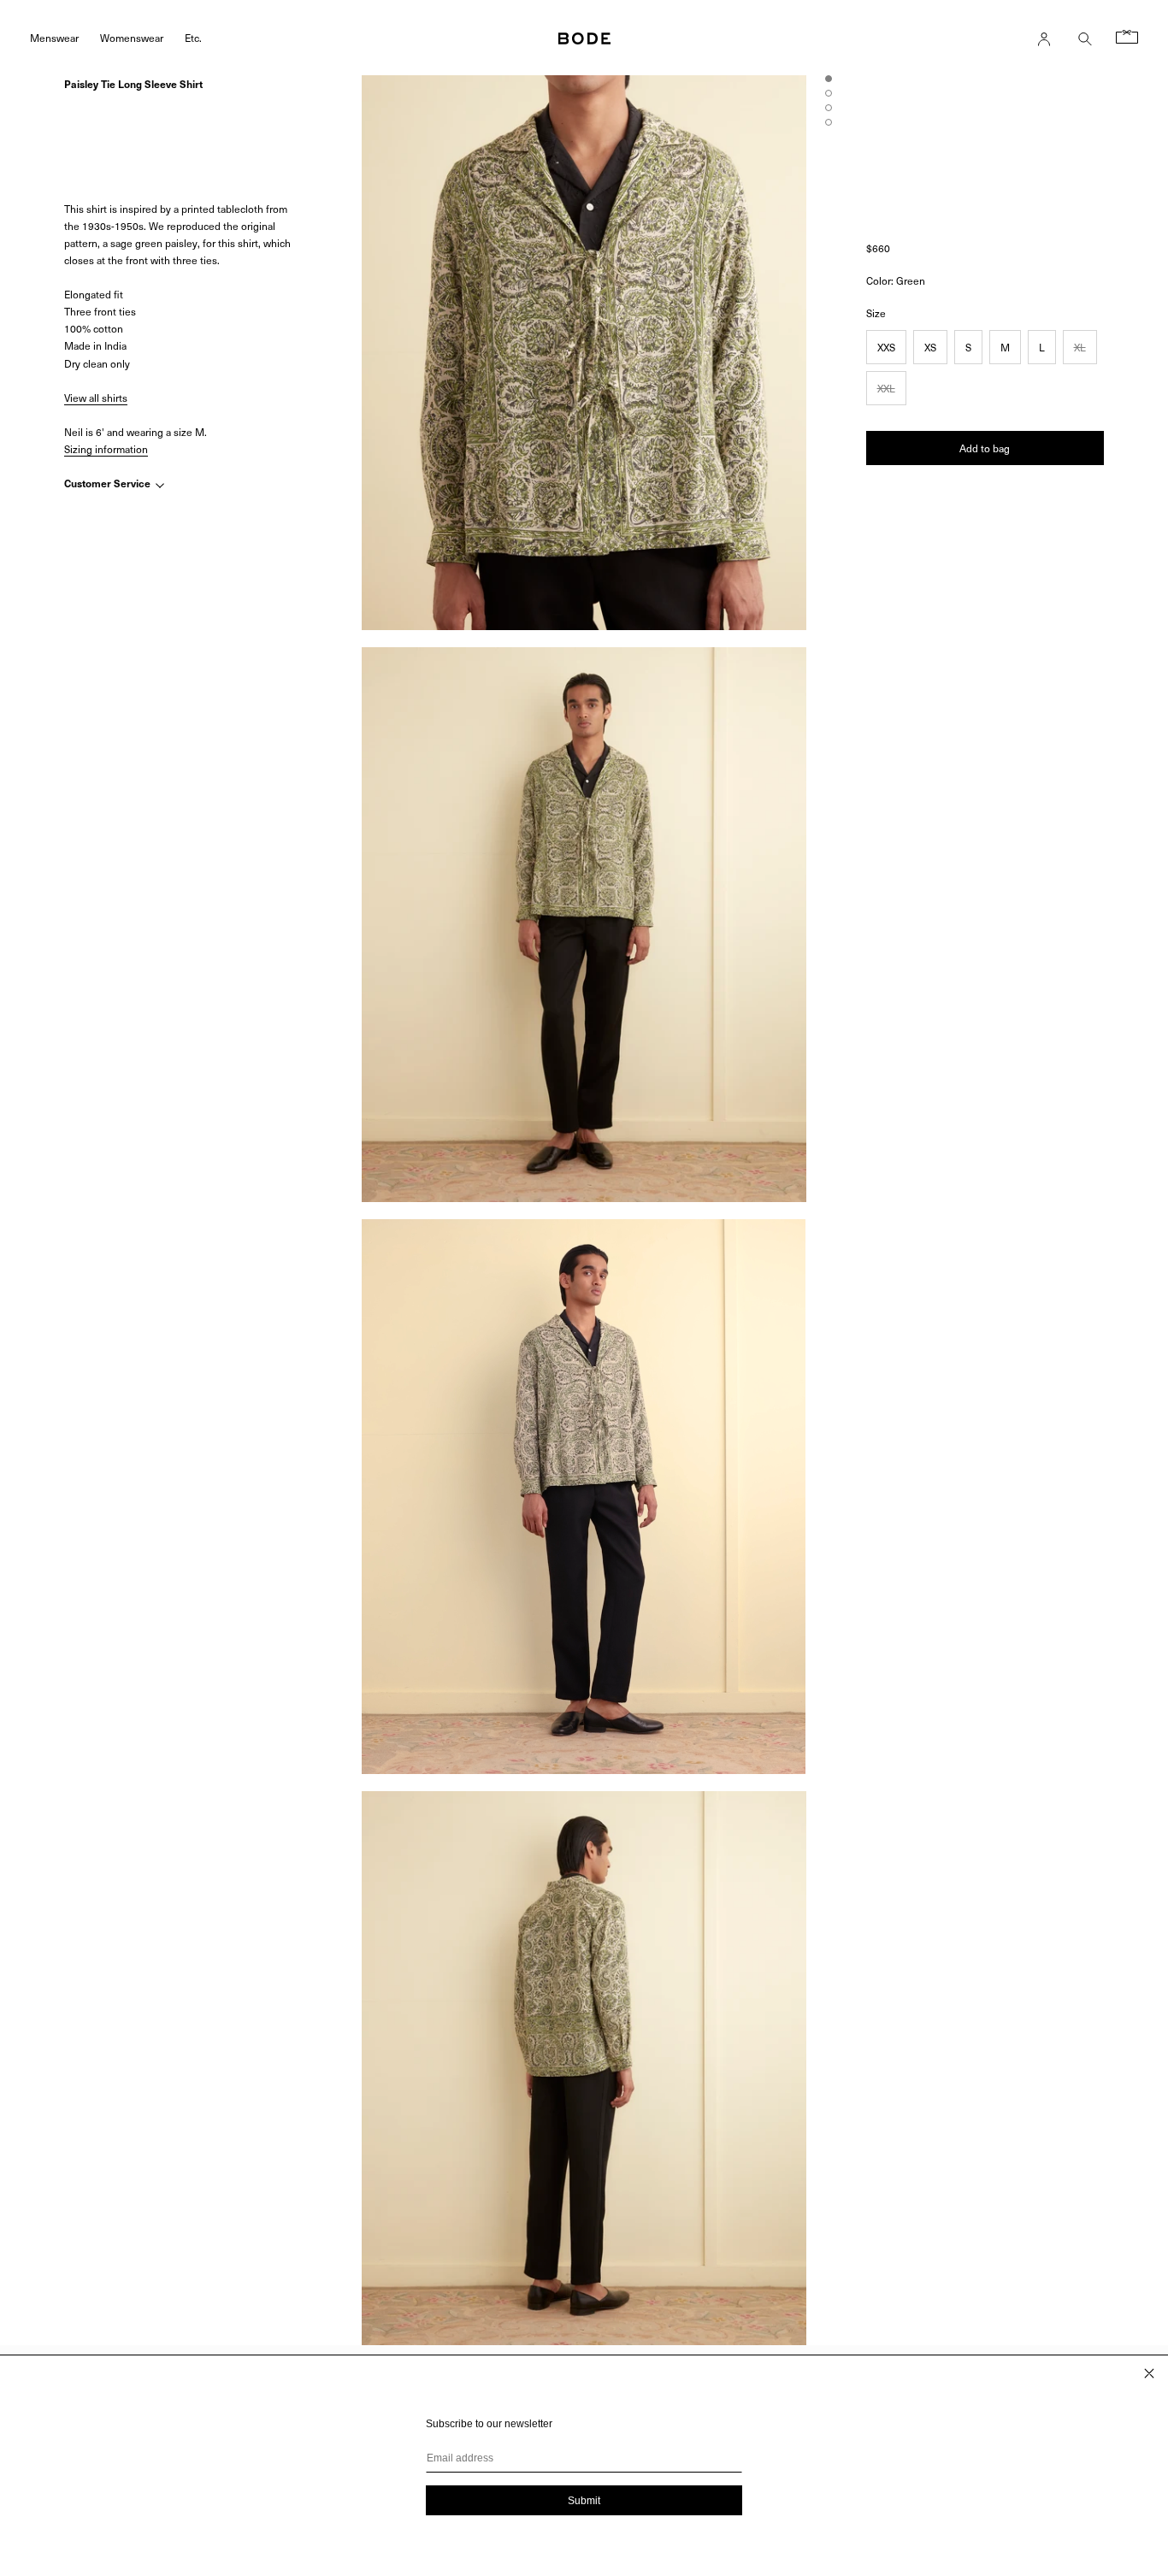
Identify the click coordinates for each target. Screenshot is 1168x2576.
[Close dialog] (1149, 2373)
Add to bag (985, 448)
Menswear (54, 37)
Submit (584, 2501)
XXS (886, 347)
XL (1080, 347)
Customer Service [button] (109, 484)
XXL (886, 388)
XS (930, 347)
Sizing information (106, 449)
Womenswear (132, 37)
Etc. (193, 37)
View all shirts (96, 398)
